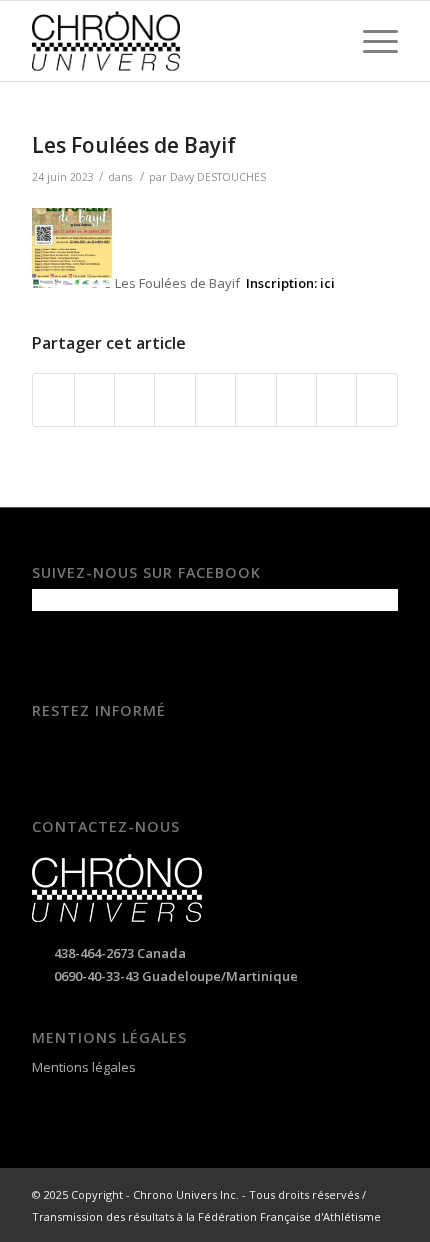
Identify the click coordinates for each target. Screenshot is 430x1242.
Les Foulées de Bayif (134, 145)
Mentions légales (84, 1067)
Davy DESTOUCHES (218, 177)
